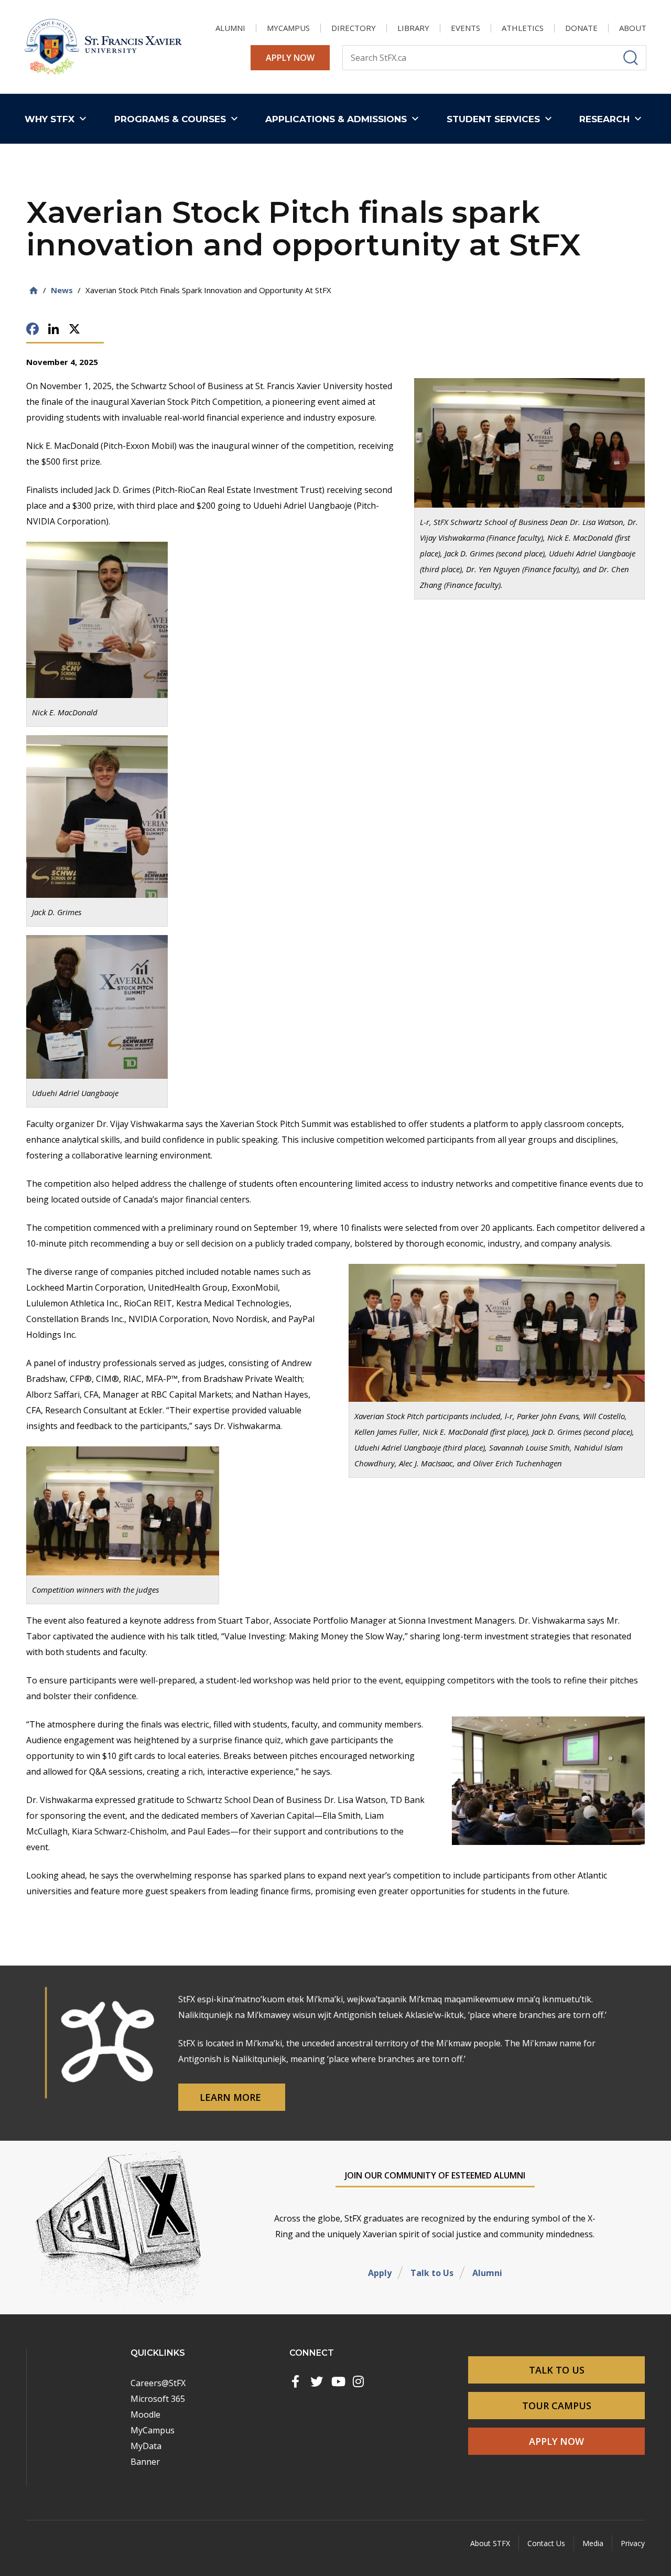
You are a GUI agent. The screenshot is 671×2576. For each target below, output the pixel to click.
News (62, 290)
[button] (58, 119)
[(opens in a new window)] (296, 2381)
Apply (380, 2273)
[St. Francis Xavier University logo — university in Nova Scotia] (103, 47)
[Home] (34, 290)
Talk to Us (432, 2273)
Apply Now (290, 58)
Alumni (487, 2273)
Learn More (232, 2097)
